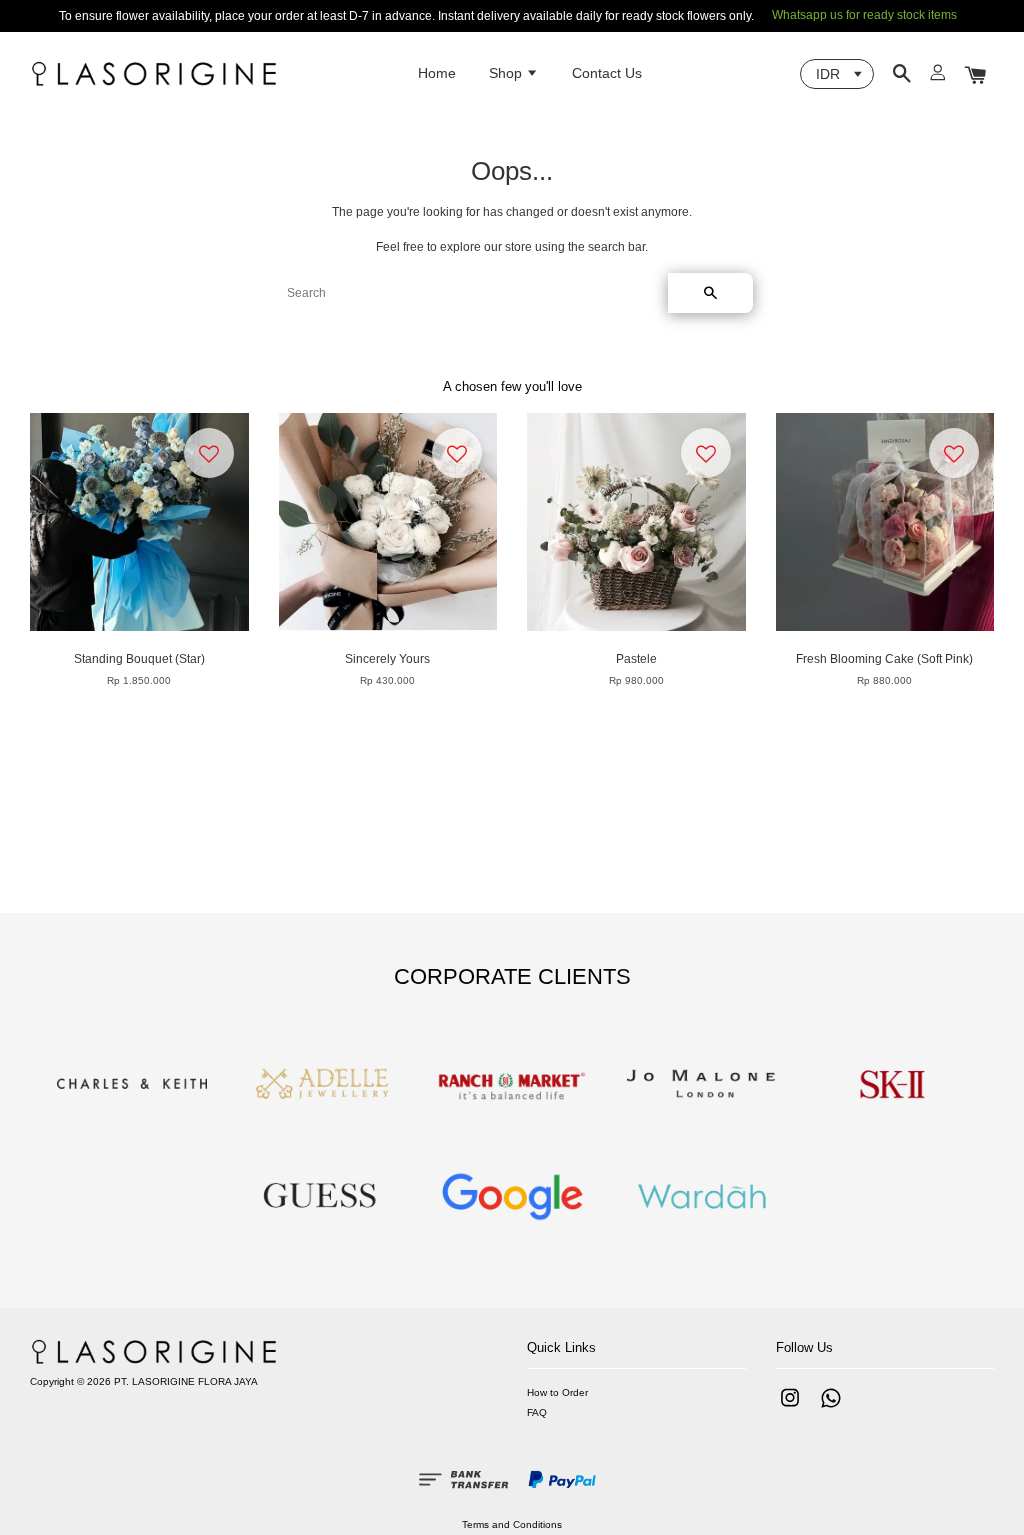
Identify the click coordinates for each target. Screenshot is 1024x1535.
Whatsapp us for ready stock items (864, 15)
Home (437, 73)
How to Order (557, 1392)
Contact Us (607, 73)
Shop (507, 73)
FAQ (537, 1412)
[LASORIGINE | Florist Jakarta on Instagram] (790, 1408)
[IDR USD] (837, 74)
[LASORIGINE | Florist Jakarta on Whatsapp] (831, 1408)
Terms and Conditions (512, 1524)
